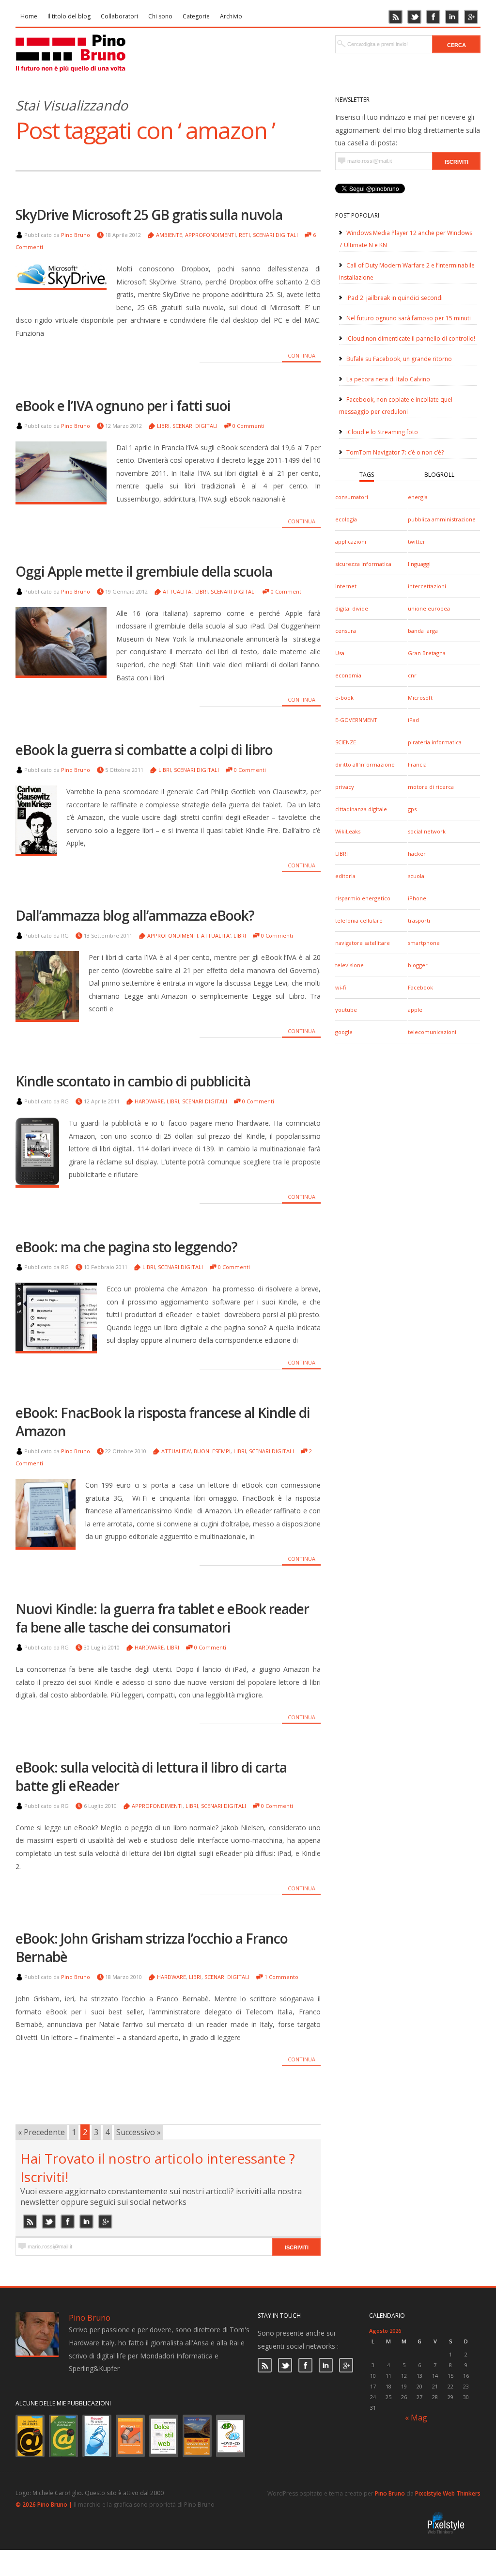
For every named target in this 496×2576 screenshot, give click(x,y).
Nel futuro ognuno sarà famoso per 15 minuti (409, 318)
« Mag (416, 2418)
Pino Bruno (76, 235)
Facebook (420, 987)
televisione (349, 965)
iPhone (417, 898)
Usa (340, 653)
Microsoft (420, 698)
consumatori (352, 497)
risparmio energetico (363, 898)
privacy (345, 787)
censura (346, 631)
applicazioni (351, 542)
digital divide (352, 608)
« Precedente (41, 2132)
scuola (416, 876)
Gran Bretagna (427, 653)
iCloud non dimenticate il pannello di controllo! (411, 338)
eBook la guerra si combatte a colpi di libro (144, 750)
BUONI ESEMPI (212, 1451)
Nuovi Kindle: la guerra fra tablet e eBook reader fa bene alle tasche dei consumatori (162, 1618)
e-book (344, 698)
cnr (412, 675)
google (344, 1032)
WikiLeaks (348, 831)
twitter (417, 542)
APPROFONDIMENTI (210, 235)
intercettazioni (427, 586)
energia (418, 497)
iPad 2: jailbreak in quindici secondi (395, 298)
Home (29, 16)
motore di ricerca (431, 787)
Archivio (231, 16)
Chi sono (160, 16)
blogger (418, 965)
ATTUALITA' (178, 591)
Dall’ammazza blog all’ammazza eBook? (135, 915)
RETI (244, 235)
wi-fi (341, 987)
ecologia (346, 519)
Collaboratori (119, 16)
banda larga (423, 631)
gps (412, 809)
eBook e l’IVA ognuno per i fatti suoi (123, 406)
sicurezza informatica (363, 564)
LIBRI (341, 854)
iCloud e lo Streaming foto (382, 432)
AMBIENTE (169, 235)
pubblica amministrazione (442, 519)
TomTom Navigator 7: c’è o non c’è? (395, 452)
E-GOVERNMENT (356, 720)
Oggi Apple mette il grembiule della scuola (144, 571)
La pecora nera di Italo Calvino (388, 379)
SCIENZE (346, 742)
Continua (302, 355)
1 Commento (281, 1977)
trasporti (419, 920)
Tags (367, 475)
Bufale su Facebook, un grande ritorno (399, 359)
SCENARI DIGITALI (275, 235)
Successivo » (139, 2132)
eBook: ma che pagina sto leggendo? (126, 1247)
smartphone (424, 943)
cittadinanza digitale (361, 809)
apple (415, 1010)
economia (348, 675)
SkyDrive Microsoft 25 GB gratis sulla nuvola (149, 215)
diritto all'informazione (365, 764)
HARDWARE (149, 1101)
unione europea (429, 608)
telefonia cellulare (359, 920)
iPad (413, 720)
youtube (346, 1010)
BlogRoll (439, 475)
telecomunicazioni (432, 1032)
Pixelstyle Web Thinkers (448, 2493)
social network (427, 831)
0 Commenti (248, 426)
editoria (345, 876)
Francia (417, 764)
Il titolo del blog (69, 16)
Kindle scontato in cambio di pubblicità (133, 1081)
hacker (417, 854)
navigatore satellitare (363, 943)
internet (346, 586)
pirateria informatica (435, 742)
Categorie (196, 16)
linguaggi (419, 564)
